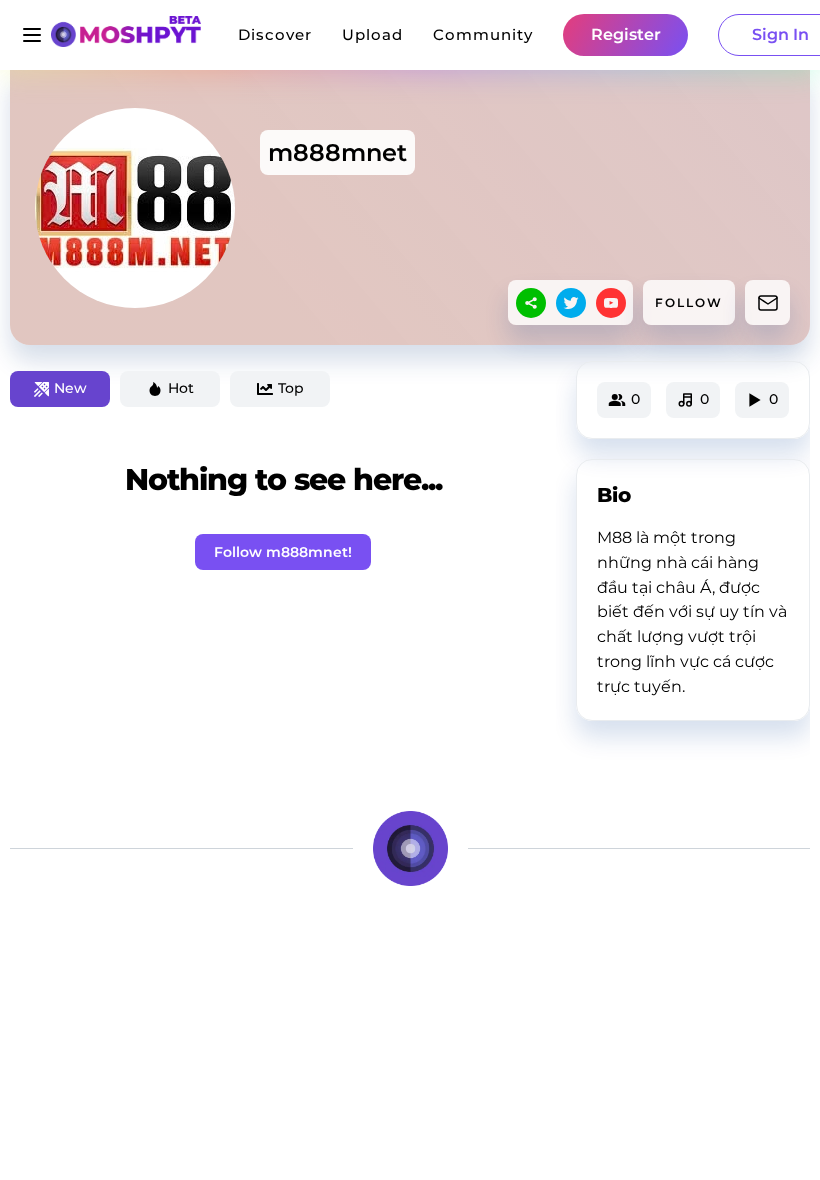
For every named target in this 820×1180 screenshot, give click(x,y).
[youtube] (611, 303)
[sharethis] (531, 303)
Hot (181, 388)
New (70, 388)
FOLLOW (689, 302)
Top (291, 388)
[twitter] (571, 303)
